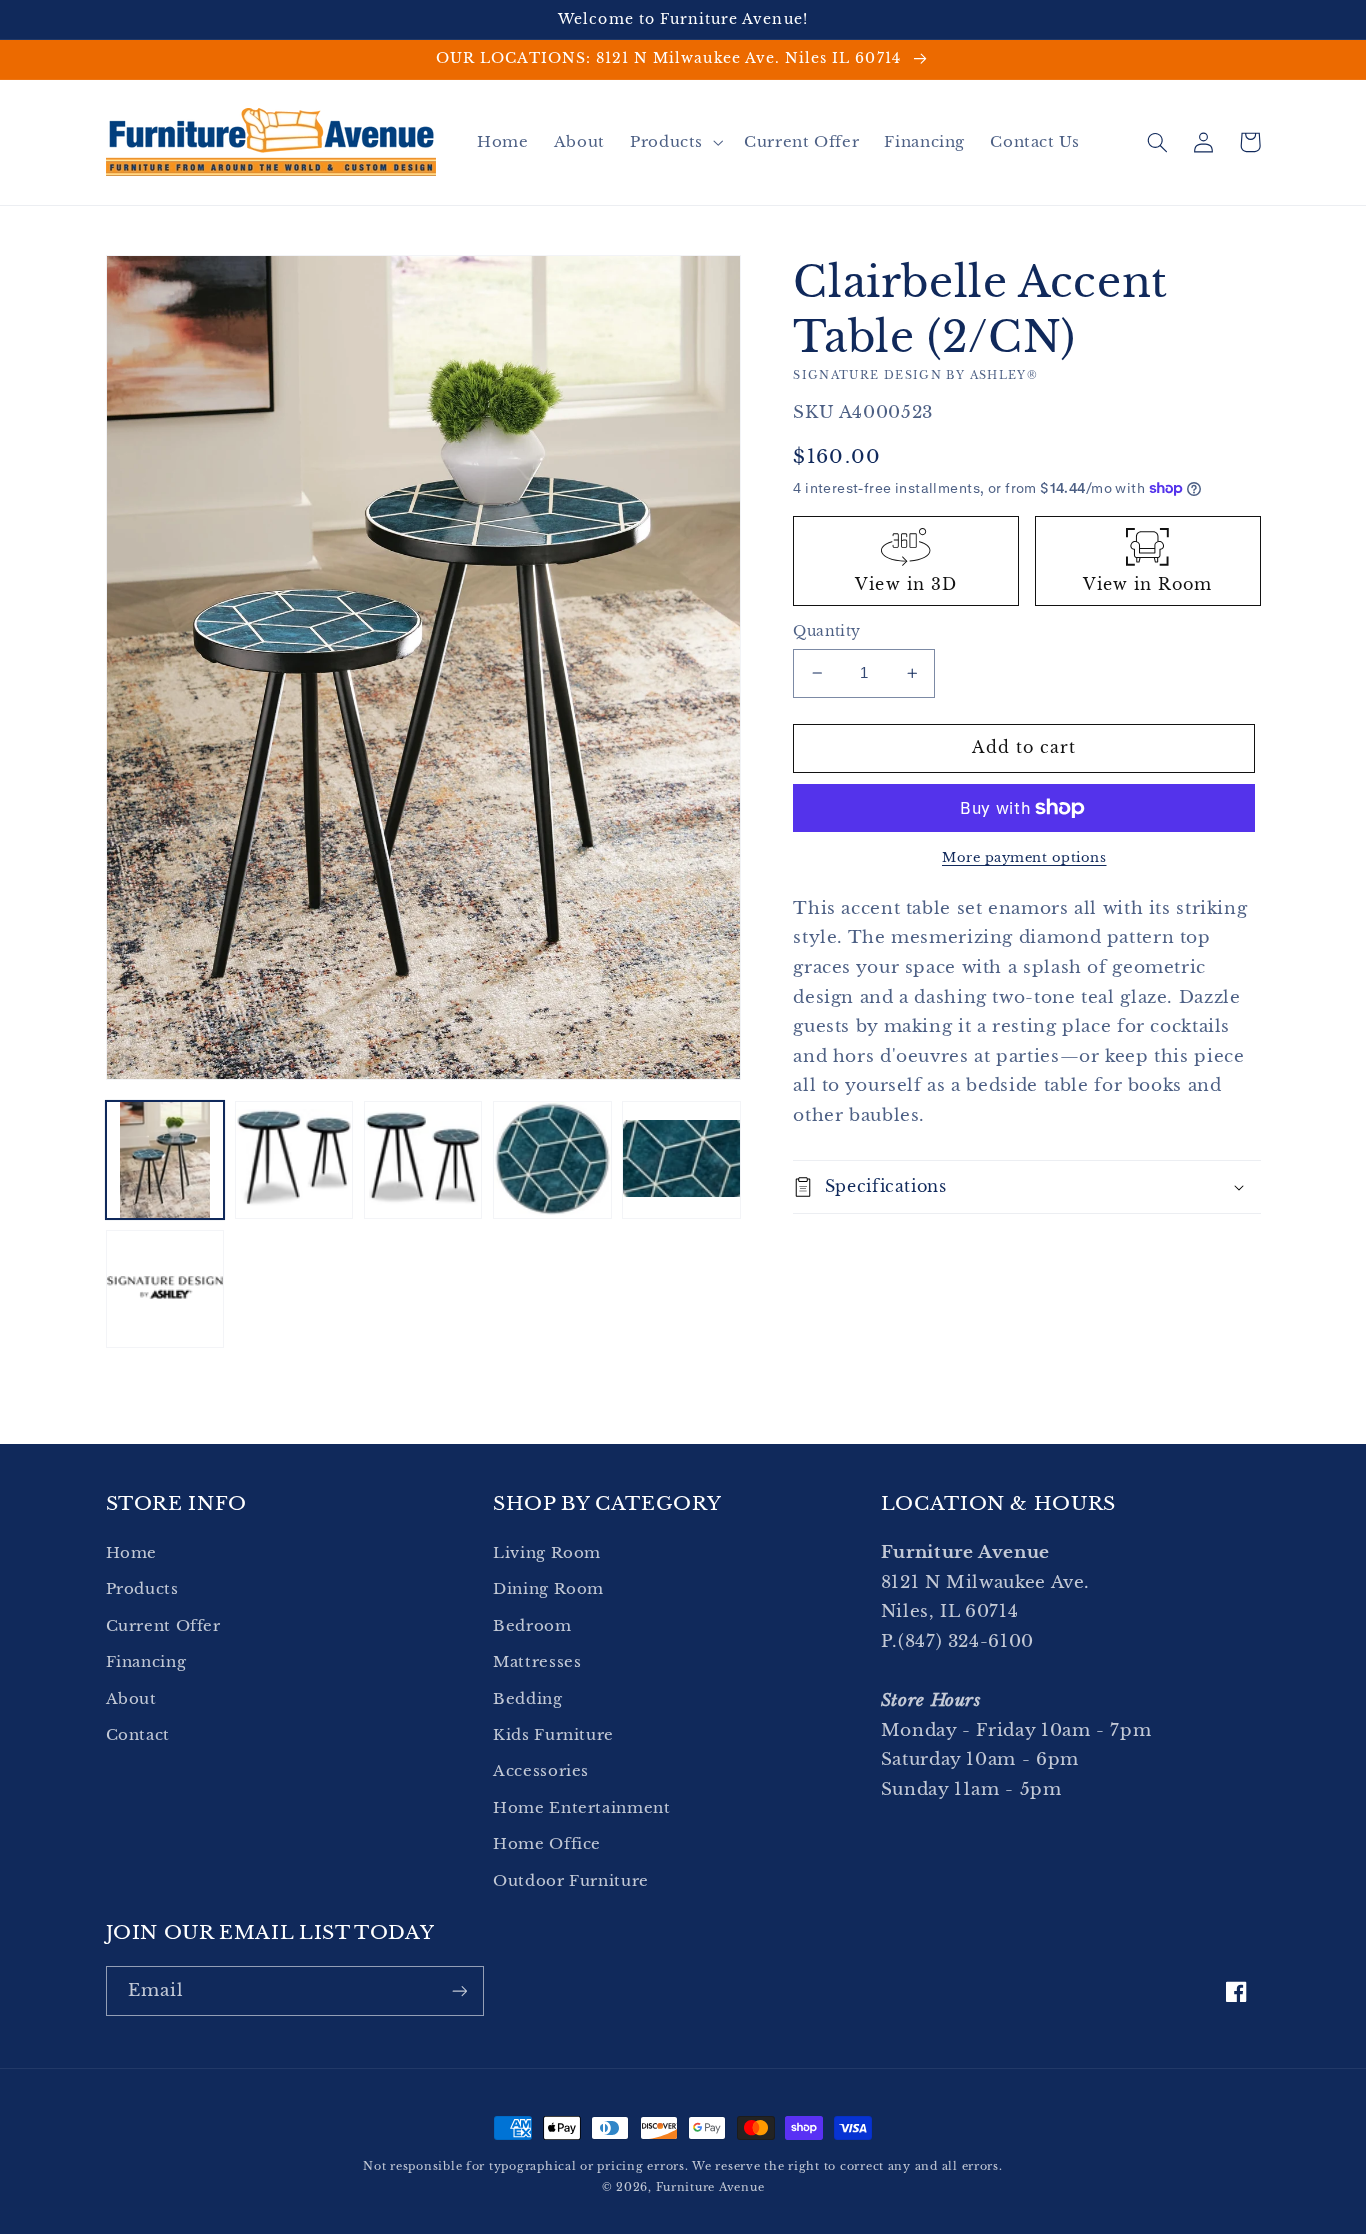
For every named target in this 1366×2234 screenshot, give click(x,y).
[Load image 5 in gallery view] (681, 1160)
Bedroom (532, 1626)
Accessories (541, 1771)
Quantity (826, 631)
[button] (674, 142)
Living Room (547, 1553)
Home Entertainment (581, 1808)
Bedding (527, 1699)
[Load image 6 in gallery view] (165, 1289)
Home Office (547, 1844)
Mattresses (537, 1662)
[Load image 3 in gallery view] (423, 1160)
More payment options (1024, 857)
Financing (146, 1662)
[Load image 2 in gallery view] (294, 1160)
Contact (138, 1735)
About (131, 1699)
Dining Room (548, 1589)
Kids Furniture (553, 1735)
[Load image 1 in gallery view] (165, 1160)
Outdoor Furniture (571, 1881)
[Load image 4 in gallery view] (552, 1160)
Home (132, 1553)
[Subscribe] (459, 1990)
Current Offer (163, 1626)
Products (142, 1589)
